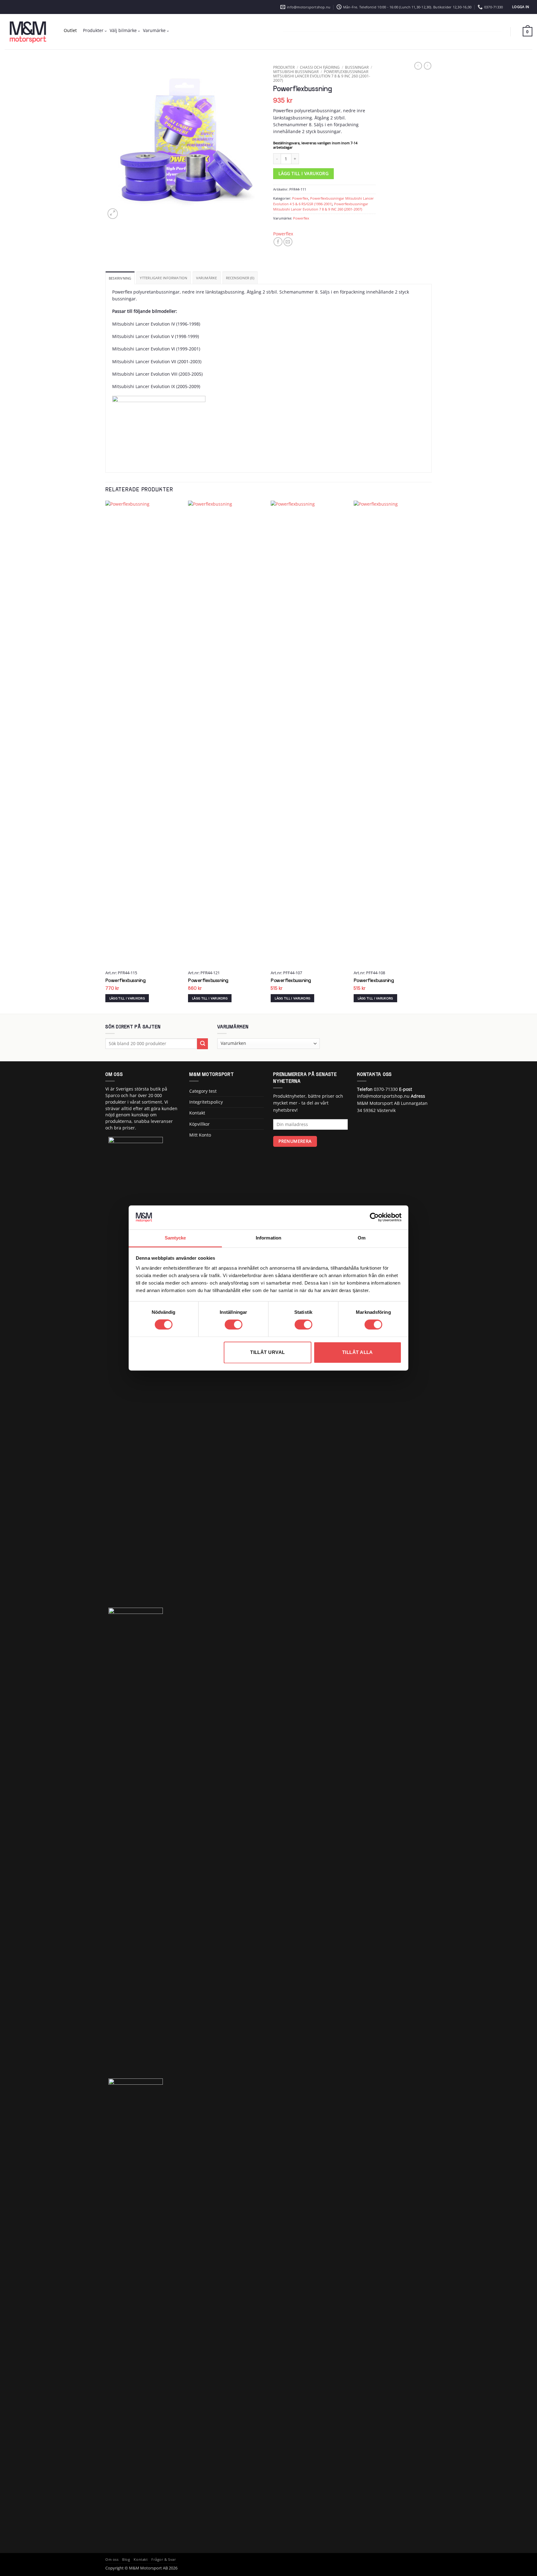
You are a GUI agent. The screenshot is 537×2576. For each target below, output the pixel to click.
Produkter (93, 30)
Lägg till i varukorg (303, 174)
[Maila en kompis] (288, 242)
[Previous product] (428, 66)
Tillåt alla (358, 1352)
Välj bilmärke (123, 30)
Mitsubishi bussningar (296, 72)
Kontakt (197, 1113)
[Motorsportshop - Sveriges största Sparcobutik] (28, 32)
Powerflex (300, 198)
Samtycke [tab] (175, 1238)
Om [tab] (362, 1238)
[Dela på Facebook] (278, 242)
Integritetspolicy (206, 1102)
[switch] (234, 1325)
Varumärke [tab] (207, 278)
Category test (203, 1091)
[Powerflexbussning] (144, 734)
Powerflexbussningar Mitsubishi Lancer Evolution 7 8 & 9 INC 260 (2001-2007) (322, 76)
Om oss (112, 2560)
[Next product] (418, 66)
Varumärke (154, 30)
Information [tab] (268, 1238)
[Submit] (202, 1044)
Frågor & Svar (164, 2560)
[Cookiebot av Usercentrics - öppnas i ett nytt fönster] (374, 1217)
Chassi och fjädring (320, 67)
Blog (126, 2560)
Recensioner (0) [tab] (240, 278)
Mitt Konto (200, 1135)
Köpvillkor (200, 1124)
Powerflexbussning (126, 981)
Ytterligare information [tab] (163, 278)
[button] (521, 7)
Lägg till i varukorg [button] (127, 998)
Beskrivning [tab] (120, 278)
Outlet (70, 30)
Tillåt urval (267, 1352)
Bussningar (357, 67)
